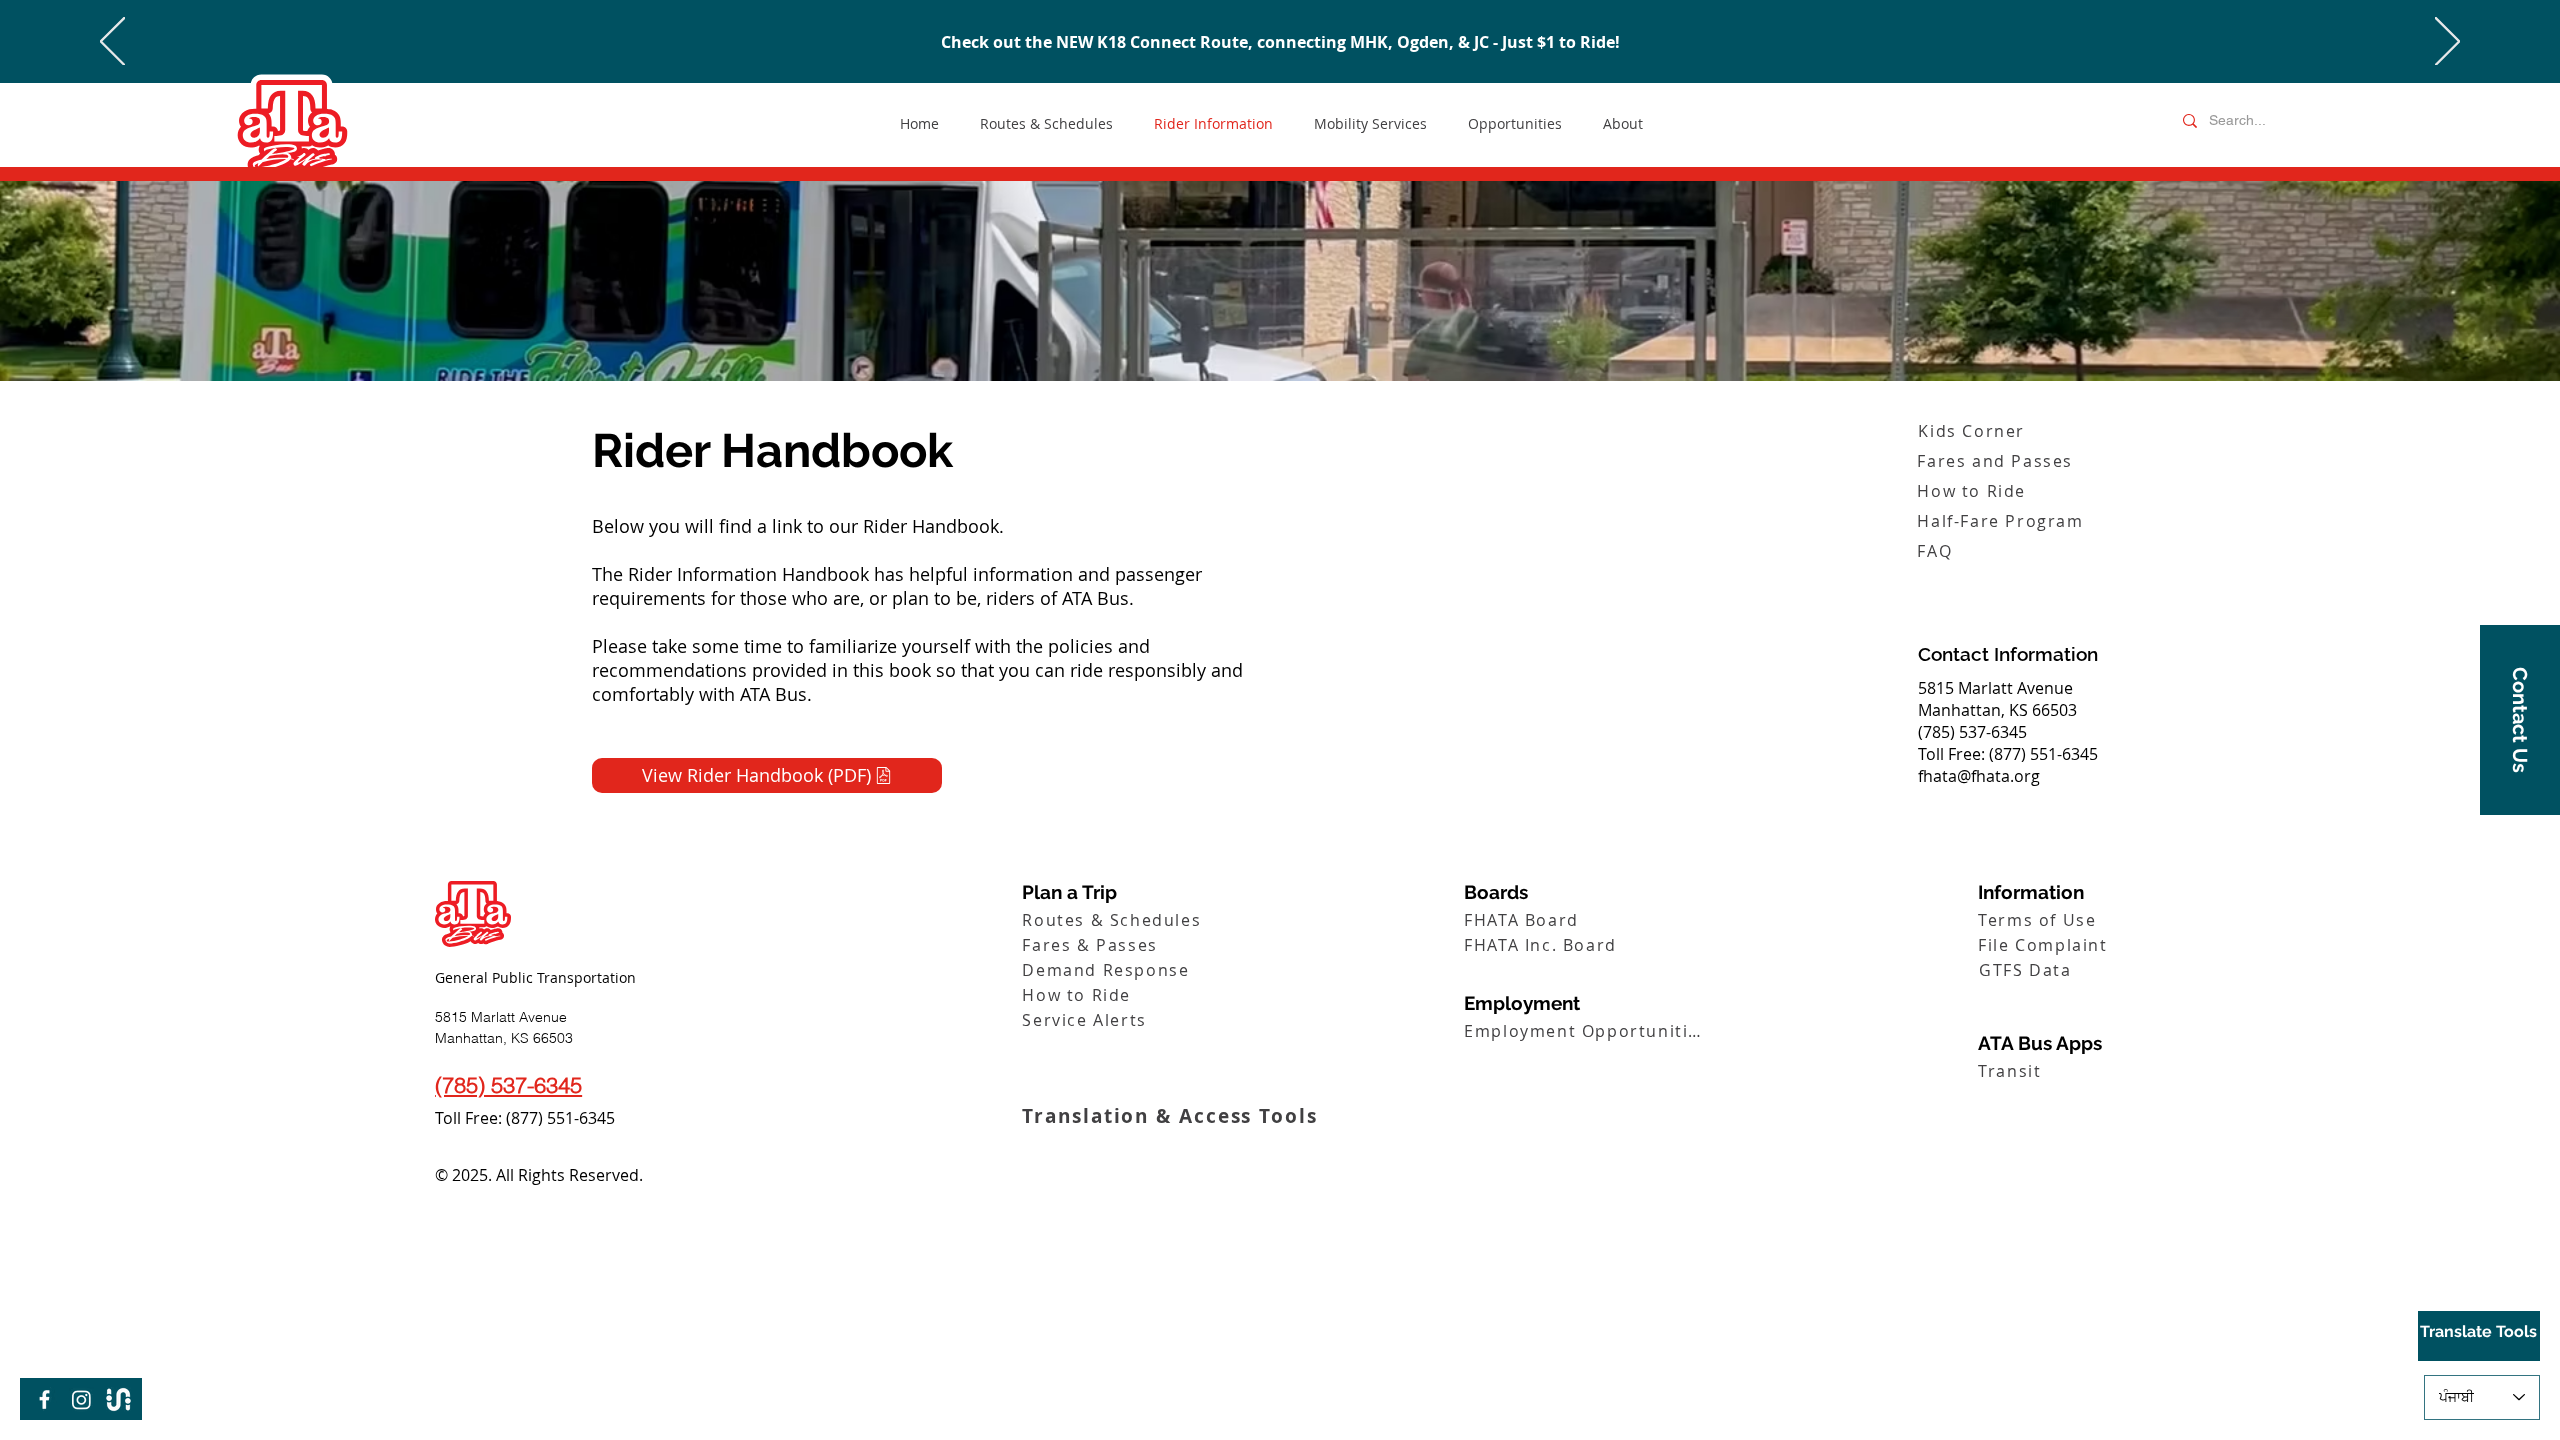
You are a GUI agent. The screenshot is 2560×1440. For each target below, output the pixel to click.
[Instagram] (81, 1399)
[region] (2479, 1336)
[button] (2520, 720)
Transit (1346, 42)
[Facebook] (44, 1399)
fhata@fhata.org (1979, 776)
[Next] (2447, 43)
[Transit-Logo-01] (118, 1399)
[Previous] (112, 43)
